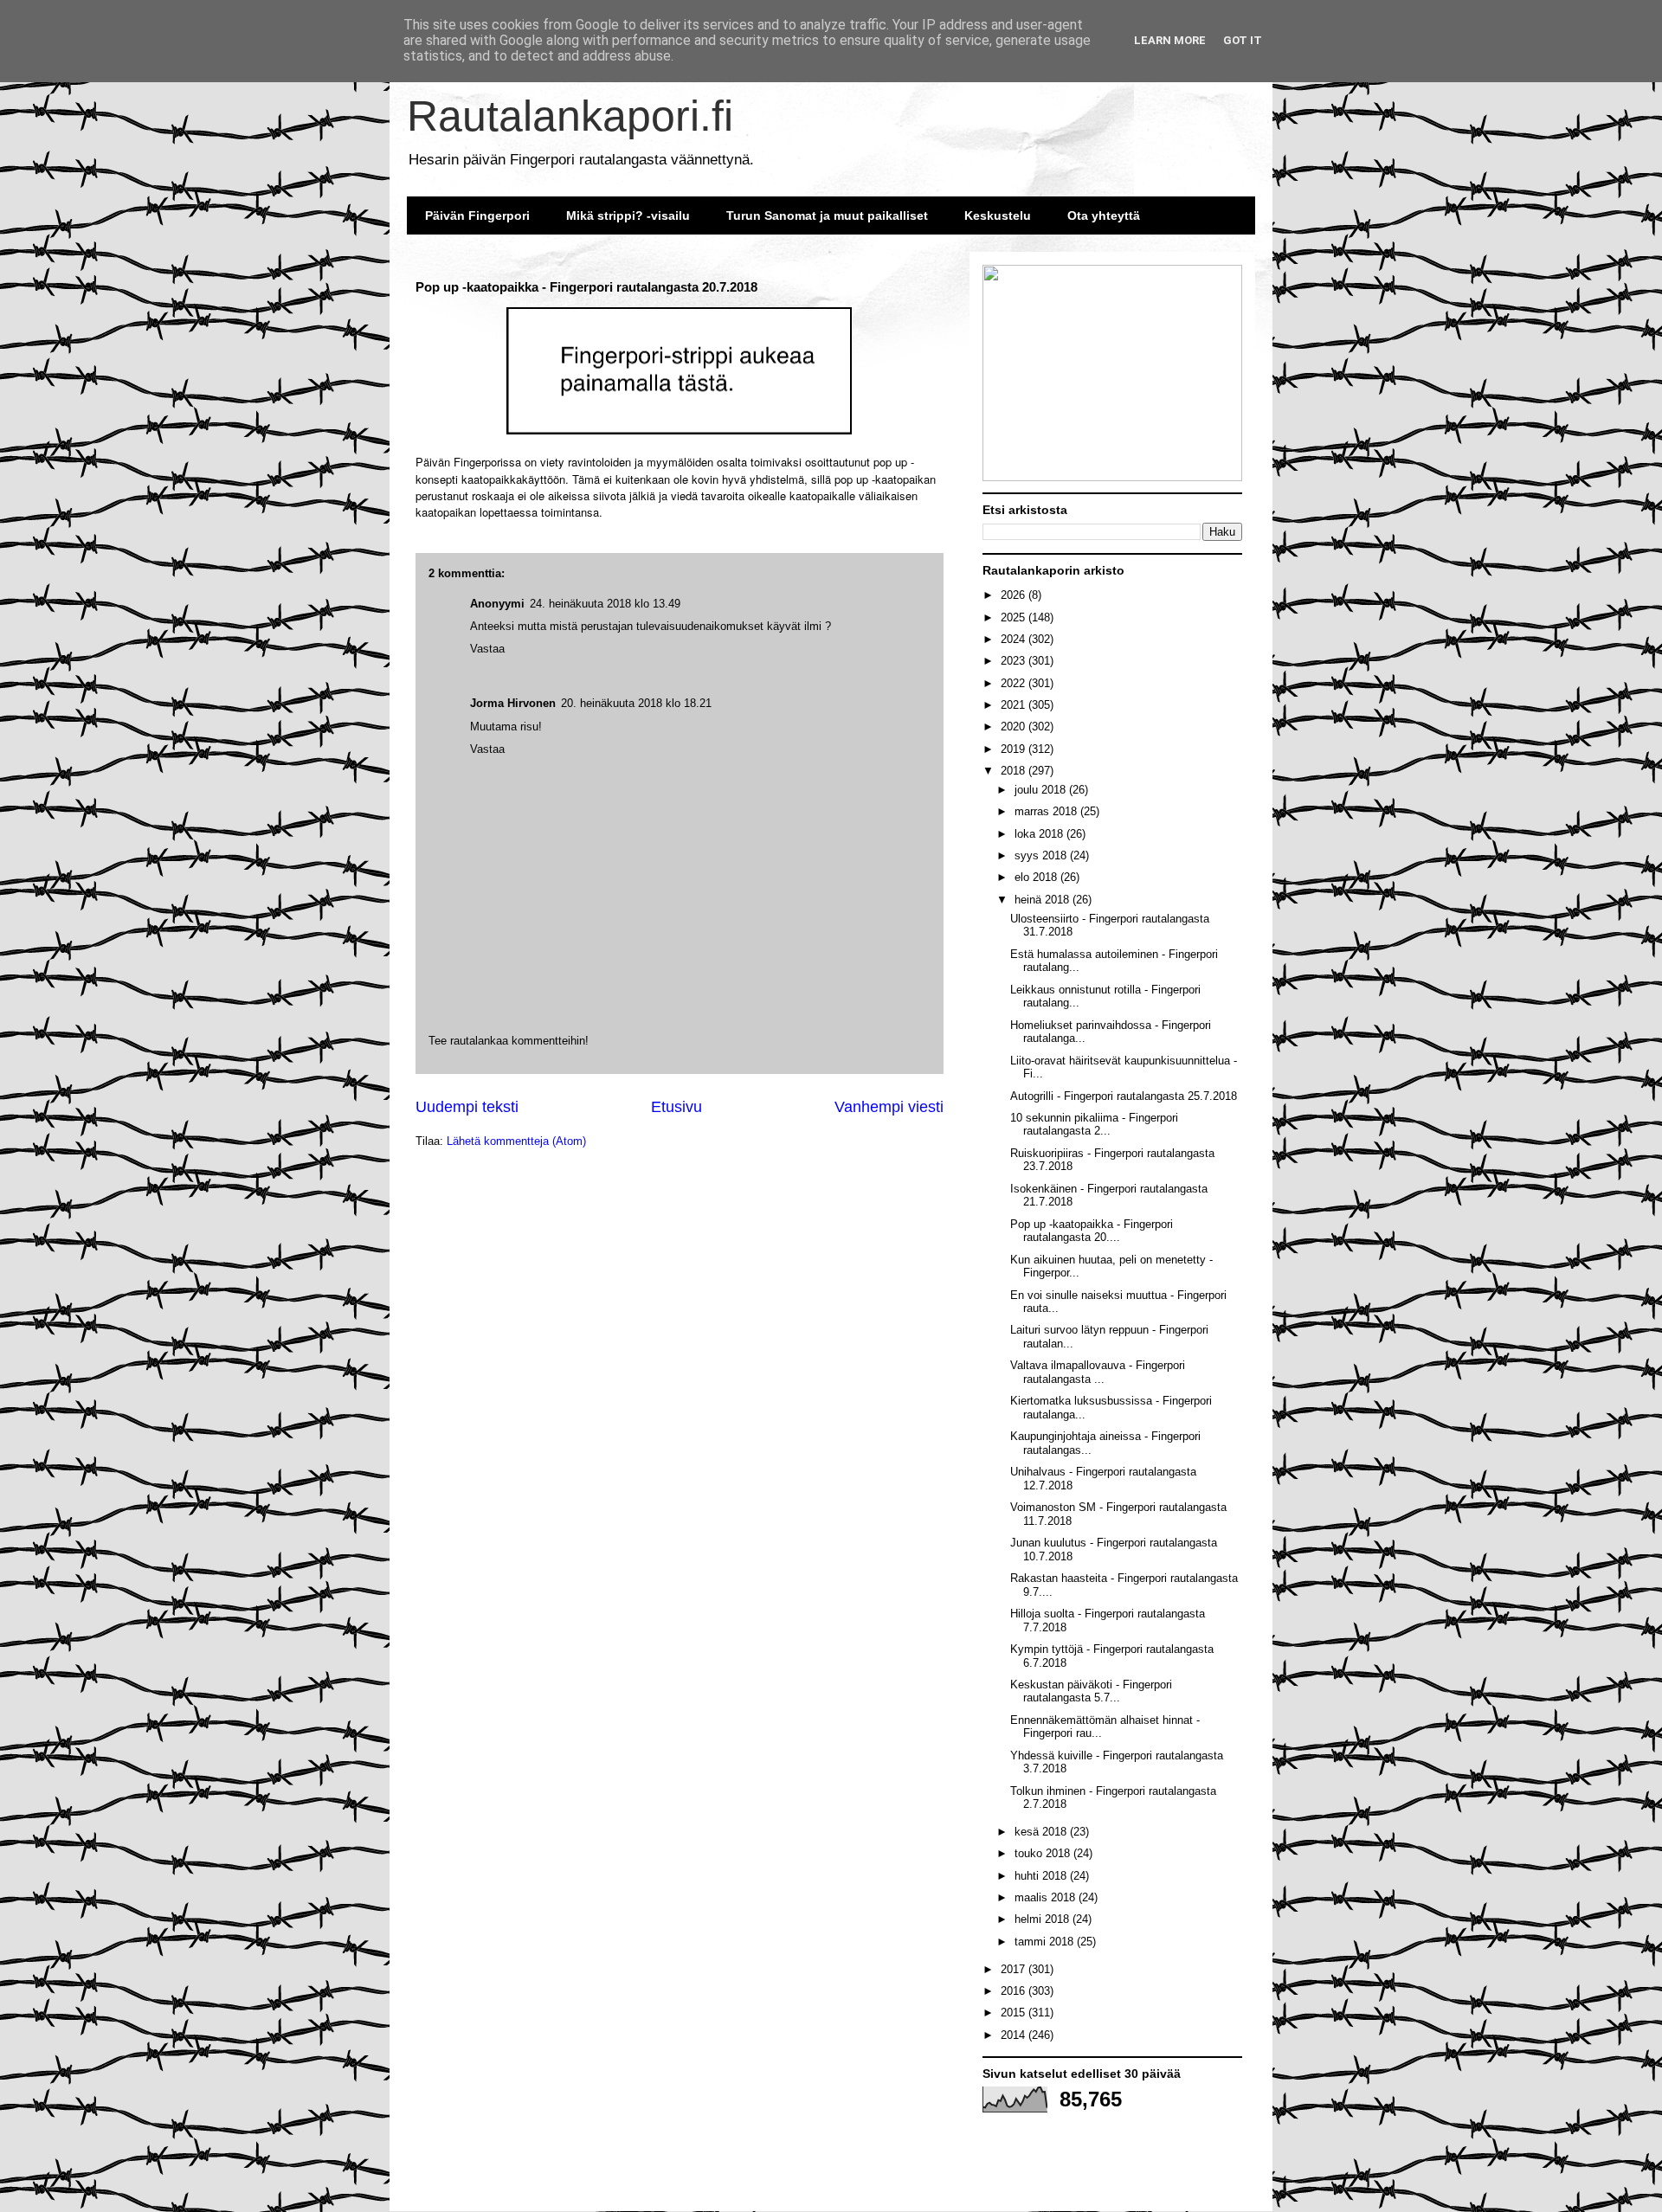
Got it (1243, 40)
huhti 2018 (1042, 1876)
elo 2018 (1037, 877)
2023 (1015, 661)
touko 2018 (1044, 1853)
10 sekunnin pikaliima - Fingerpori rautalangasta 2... (1094, 1125)
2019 (1015, 749)
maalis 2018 (1047, 1897)
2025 (1015, 617)
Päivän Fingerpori (477, 215)
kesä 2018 (1042, 1832)
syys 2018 (1042, 855)
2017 (1015, 1969)
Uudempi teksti (467, 1107)
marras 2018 (1047, 811)
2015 (1015, 2013)
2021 (1015, 705)
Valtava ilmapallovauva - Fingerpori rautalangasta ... (1098, 1372)
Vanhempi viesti (889, 1107)
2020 (1015, 727)
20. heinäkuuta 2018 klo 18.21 (636, 703)
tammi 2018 (1046, 1942)
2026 (1015, 595)
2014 (1015, 2035)
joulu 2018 (1042, 790)
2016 (1015, 1991)
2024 (1015, 639)
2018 (1015, 771)
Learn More (1170, 40)
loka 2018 (1040, 834)
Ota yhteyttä (1104, 215)
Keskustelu (998, 215)
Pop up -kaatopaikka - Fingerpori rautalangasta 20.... (1092, 1231)
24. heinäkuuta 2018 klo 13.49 (605, 604)
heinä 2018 (1044, 900)
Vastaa (487, 749)
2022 (1015, 683)
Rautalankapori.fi (570, 116)
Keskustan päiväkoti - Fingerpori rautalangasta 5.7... (1091, 1691)
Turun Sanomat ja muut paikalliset (827, 215)
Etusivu (676, 1107)
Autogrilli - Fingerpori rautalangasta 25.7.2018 (1124, 1096)
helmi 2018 (1044, 1919)
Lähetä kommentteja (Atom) (516, 1141)
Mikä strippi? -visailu (628, 215)
